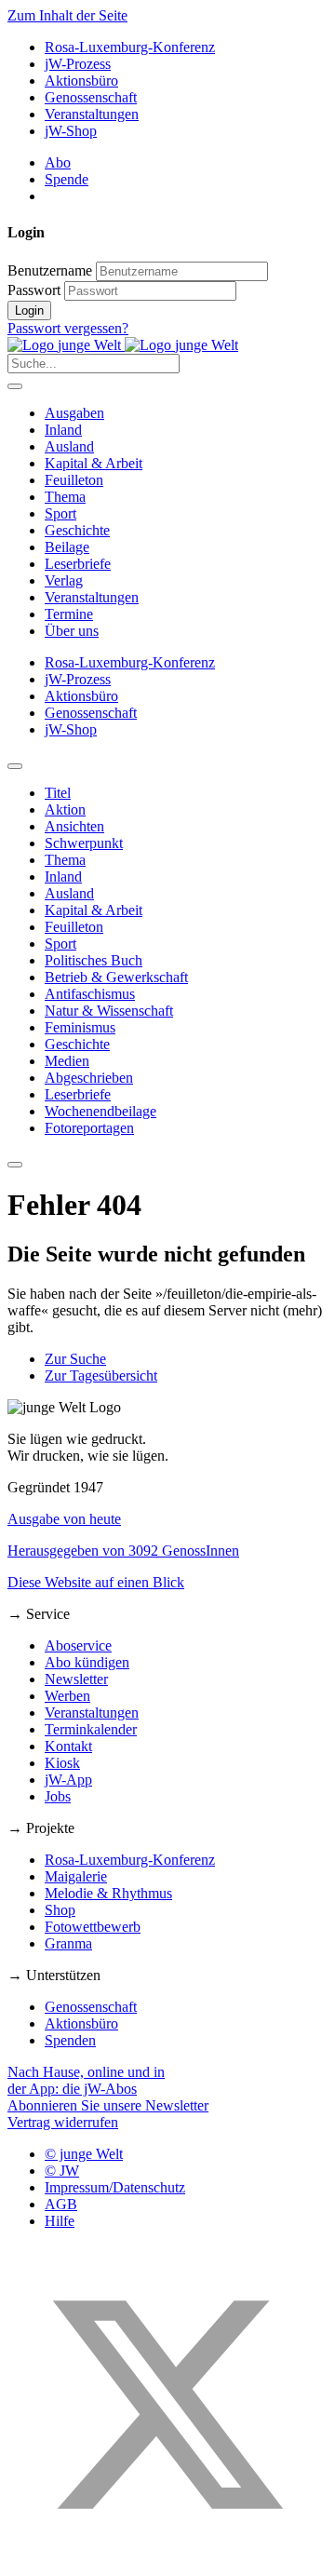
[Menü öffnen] (15, 386)
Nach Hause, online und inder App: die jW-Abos (86, 2080)
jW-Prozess (78, 64)
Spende (67, 179)
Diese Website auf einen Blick (96, 1582)
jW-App (68, 1780)
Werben (67, 1696)
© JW (62, 2171)
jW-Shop (71, 131)
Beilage (67, 547)
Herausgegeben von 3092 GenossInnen (123, 1551)
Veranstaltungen (92, 114)
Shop (60, 1910)
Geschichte (77, 530)
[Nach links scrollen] (15, 766)
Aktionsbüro (81, 81)
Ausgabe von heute (64, 1519)
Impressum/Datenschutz (115, 2187)
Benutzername (50, 270)
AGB (61, 2204)
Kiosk (62, 1763)
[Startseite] (123, 345)
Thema (65, 497)
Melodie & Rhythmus (108, 1893)
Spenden (70, 2040)
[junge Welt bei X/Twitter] (167, 2560)
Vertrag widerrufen (63, 2122)
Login (29, 310)
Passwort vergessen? (68, 328)
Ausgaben (74, 413)
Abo (58, 162)
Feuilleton (74, 480)
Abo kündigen (87, 1662)
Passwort (34, 290)
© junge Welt (84, 2154)
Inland (63, 430)
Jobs (58, 1796)
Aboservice (78, 1645)
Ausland (69, 446)
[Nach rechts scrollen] (15, 1165)
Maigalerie (76, 1876)
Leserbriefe (78, 564)
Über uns (72, 631)
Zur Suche (75, 1359)
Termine (69, 614)
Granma (68, 1943)
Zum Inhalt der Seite (67, 15)
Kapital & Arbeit (94, 463)
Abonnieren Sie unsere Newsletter (108, 2105)
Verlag (64, 580)
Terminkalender (91, 1729)
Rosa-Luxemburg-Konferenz (130, 47)
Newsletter (76, 1679)
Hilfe (60, 2221)
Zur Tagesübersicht (101, 1376)
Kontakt (68, 1746)
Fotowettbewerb (93, 1927)
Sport (60, 513)
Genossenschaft (91, 97)
